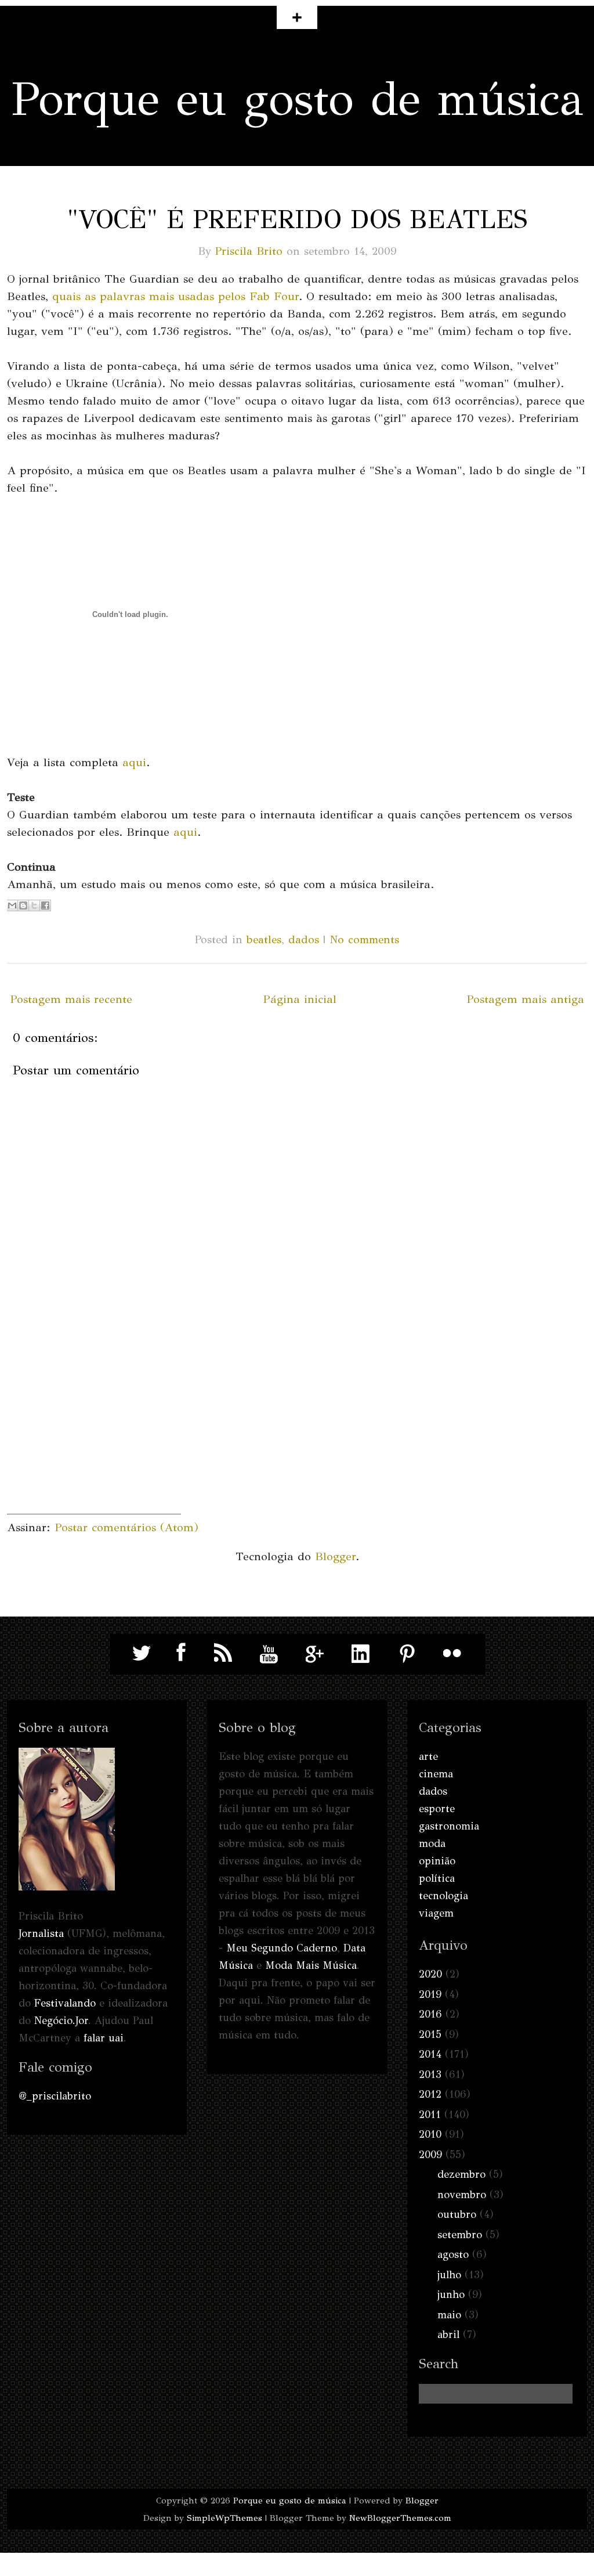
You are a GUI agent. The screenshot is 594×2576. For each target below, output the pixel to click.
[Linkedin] (361, 1653)
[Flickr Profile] (452, 1653)
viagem (436, 1913)
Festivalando (65, 2003)
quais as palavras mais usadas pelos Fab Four (175, 296)
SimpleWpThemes (224, 2518)
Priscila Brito (249, 251)
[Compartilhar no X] (34, 905)
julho (449, 2275)
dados (304, 939)
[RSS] (223, 1653)
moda (432, 1843)
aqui (134, 762)
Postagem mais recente (71, 999)
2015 (430, 2034)
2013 (430, 2074)
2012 (430, 2094)
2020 (430, 1974)
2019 (430, 1994)
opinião (437, 1861)
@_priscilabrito (55, 2096)
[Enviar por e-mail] (12, 905)
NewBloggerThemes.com (400, 2518)
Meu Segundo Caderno (282, 1948)
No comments (364, 939)
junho (451, 2294)
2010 (430, 2134)
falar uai (104, 2038)
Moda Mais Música (311, 1965)
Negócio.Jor (61, 2021)
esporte (437, 1809)
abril (448, 2335)
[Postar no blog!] (23, 905)
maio (449, 2315)
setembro (460, 2235)
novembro (462, 2195)
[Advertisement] (94, 1441)
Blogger (335, 1556)
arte (428, 1756)
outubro (457, 2214)
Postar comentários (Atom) (126, 1527)
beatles (264, 939)
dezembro (461, 2174)
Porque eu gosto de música (297, 99)
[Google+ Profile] (315, 1653)
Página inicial (300, 999)
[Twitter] (142, 1653)
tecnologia (443, 1896)
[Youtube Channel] (269, 1653)
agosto (453, 2254)
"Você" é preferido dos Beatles (297, 219)
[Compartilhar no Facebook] (45, 905)
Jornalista (41, 1933)
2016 (430, 2014)
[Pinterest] (407, 1653)
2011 (430, 2115)
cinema (436, 1774)
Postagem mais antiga (525, 999)
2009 (430, 2155)
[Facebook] (178, 1653)
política (437, 1878)
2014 (430, 2054)
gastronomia (449, 1826)
